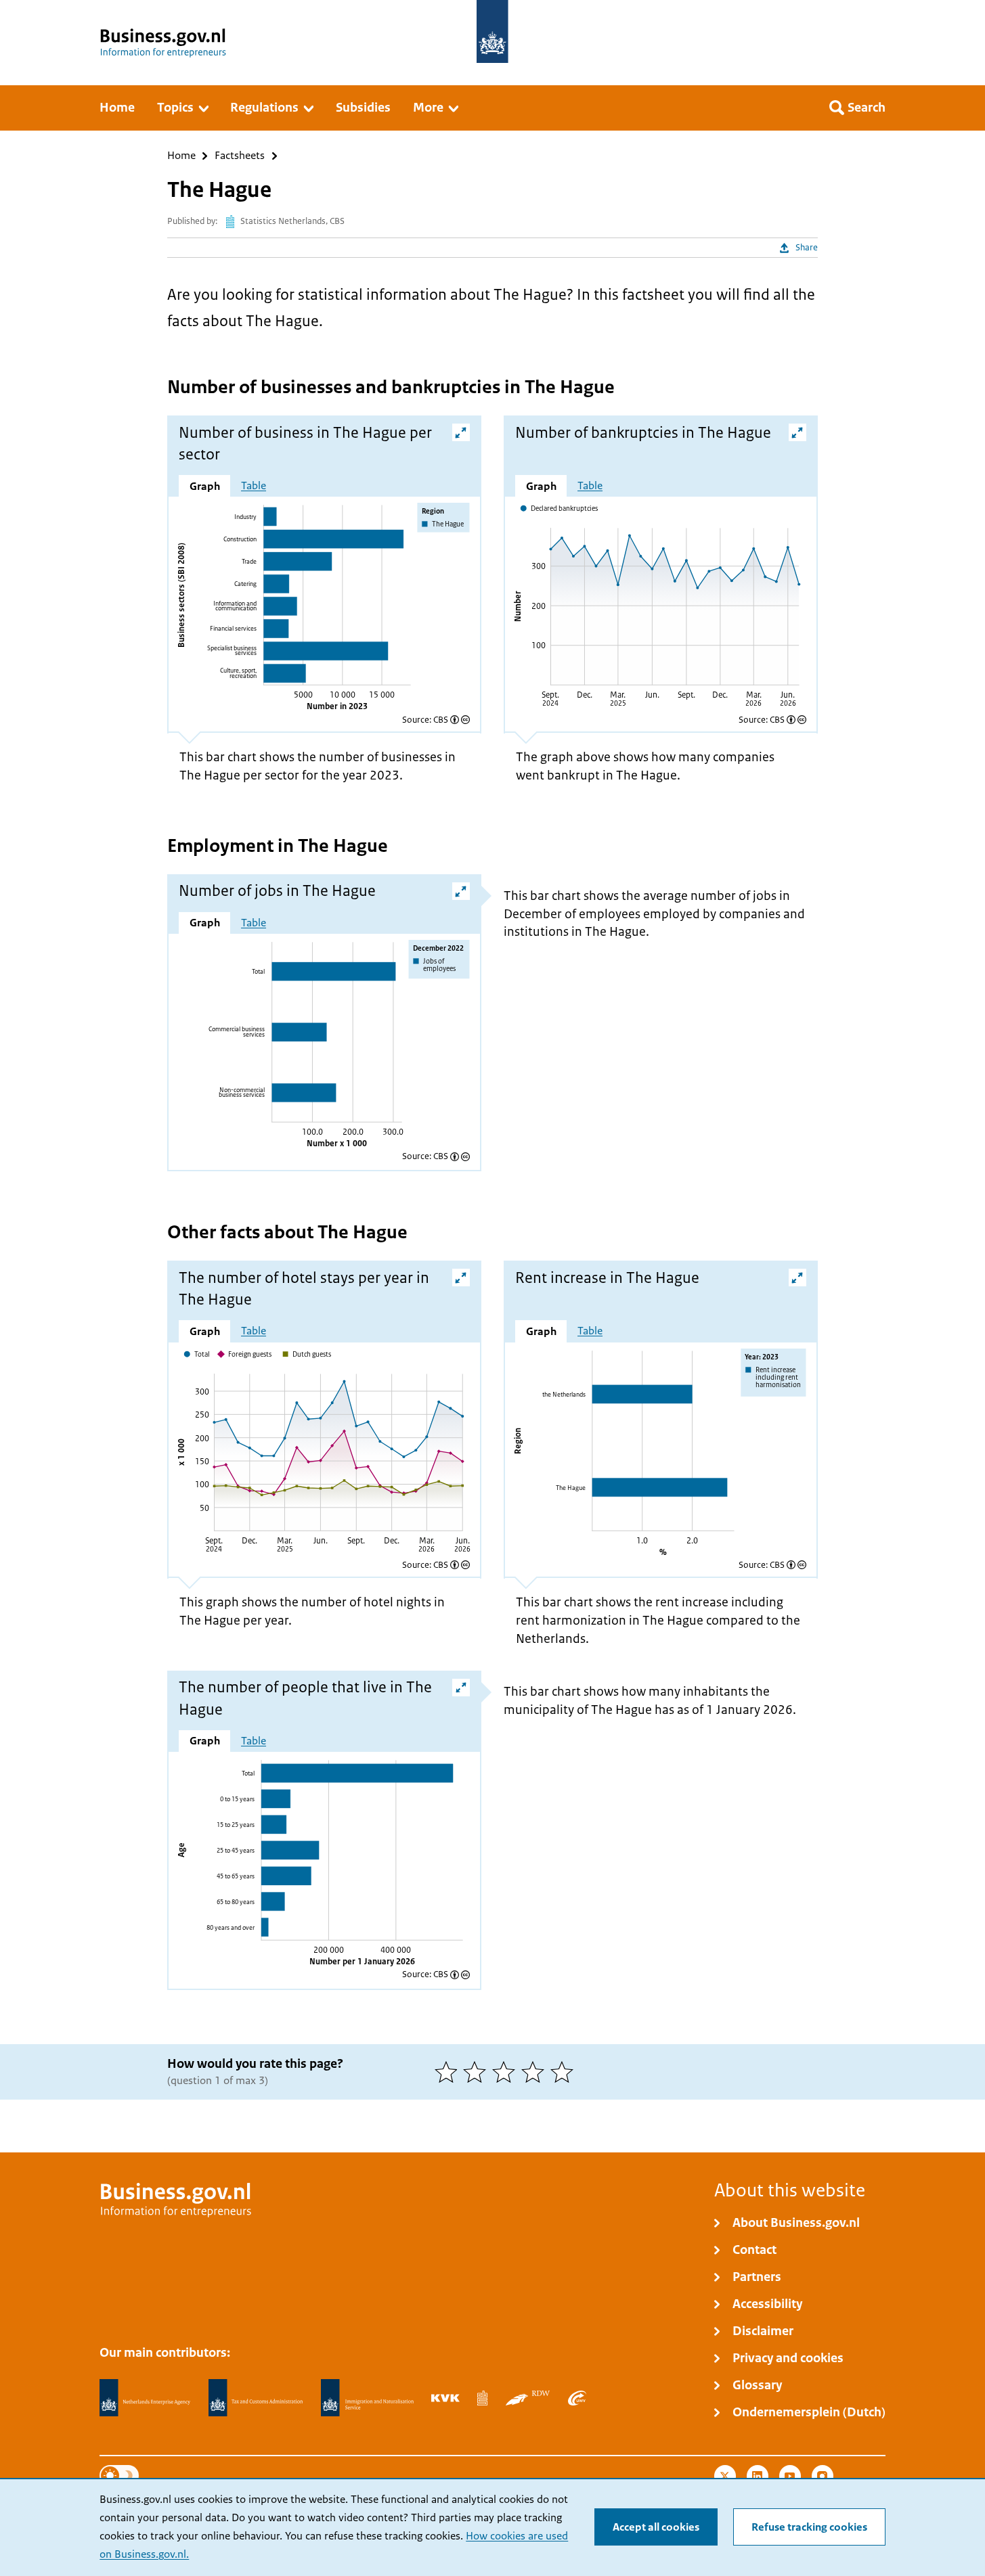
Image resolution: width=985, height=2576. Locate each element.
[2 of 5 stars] (478, 2072)
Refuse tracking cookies (809, 2527)
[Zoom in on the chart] (461, 432)
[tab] (204, 486)
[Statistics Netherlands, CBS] (482, 2398)
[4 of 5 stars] (536, 2072)
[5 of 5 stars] (565, 2072)
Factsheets (240, 156)
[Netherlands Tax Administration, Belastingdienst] (256, 2398)
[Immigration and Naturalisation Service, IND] (367, 2398)
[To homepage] (492, 31)
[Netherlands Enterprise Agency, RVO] (145, 2398)
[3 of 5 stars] (507, 2072)
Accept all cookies (656, 2527)
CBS (441, 720)
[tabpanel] (324, 607)
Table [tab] (254, 486)
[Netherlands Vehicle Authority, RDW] (528, 2398)
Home (181, 156)
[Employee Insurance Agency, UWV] (577, 2398)
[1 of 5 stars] (449, 2072)
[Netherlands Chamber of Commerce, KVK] (445, 2398)
